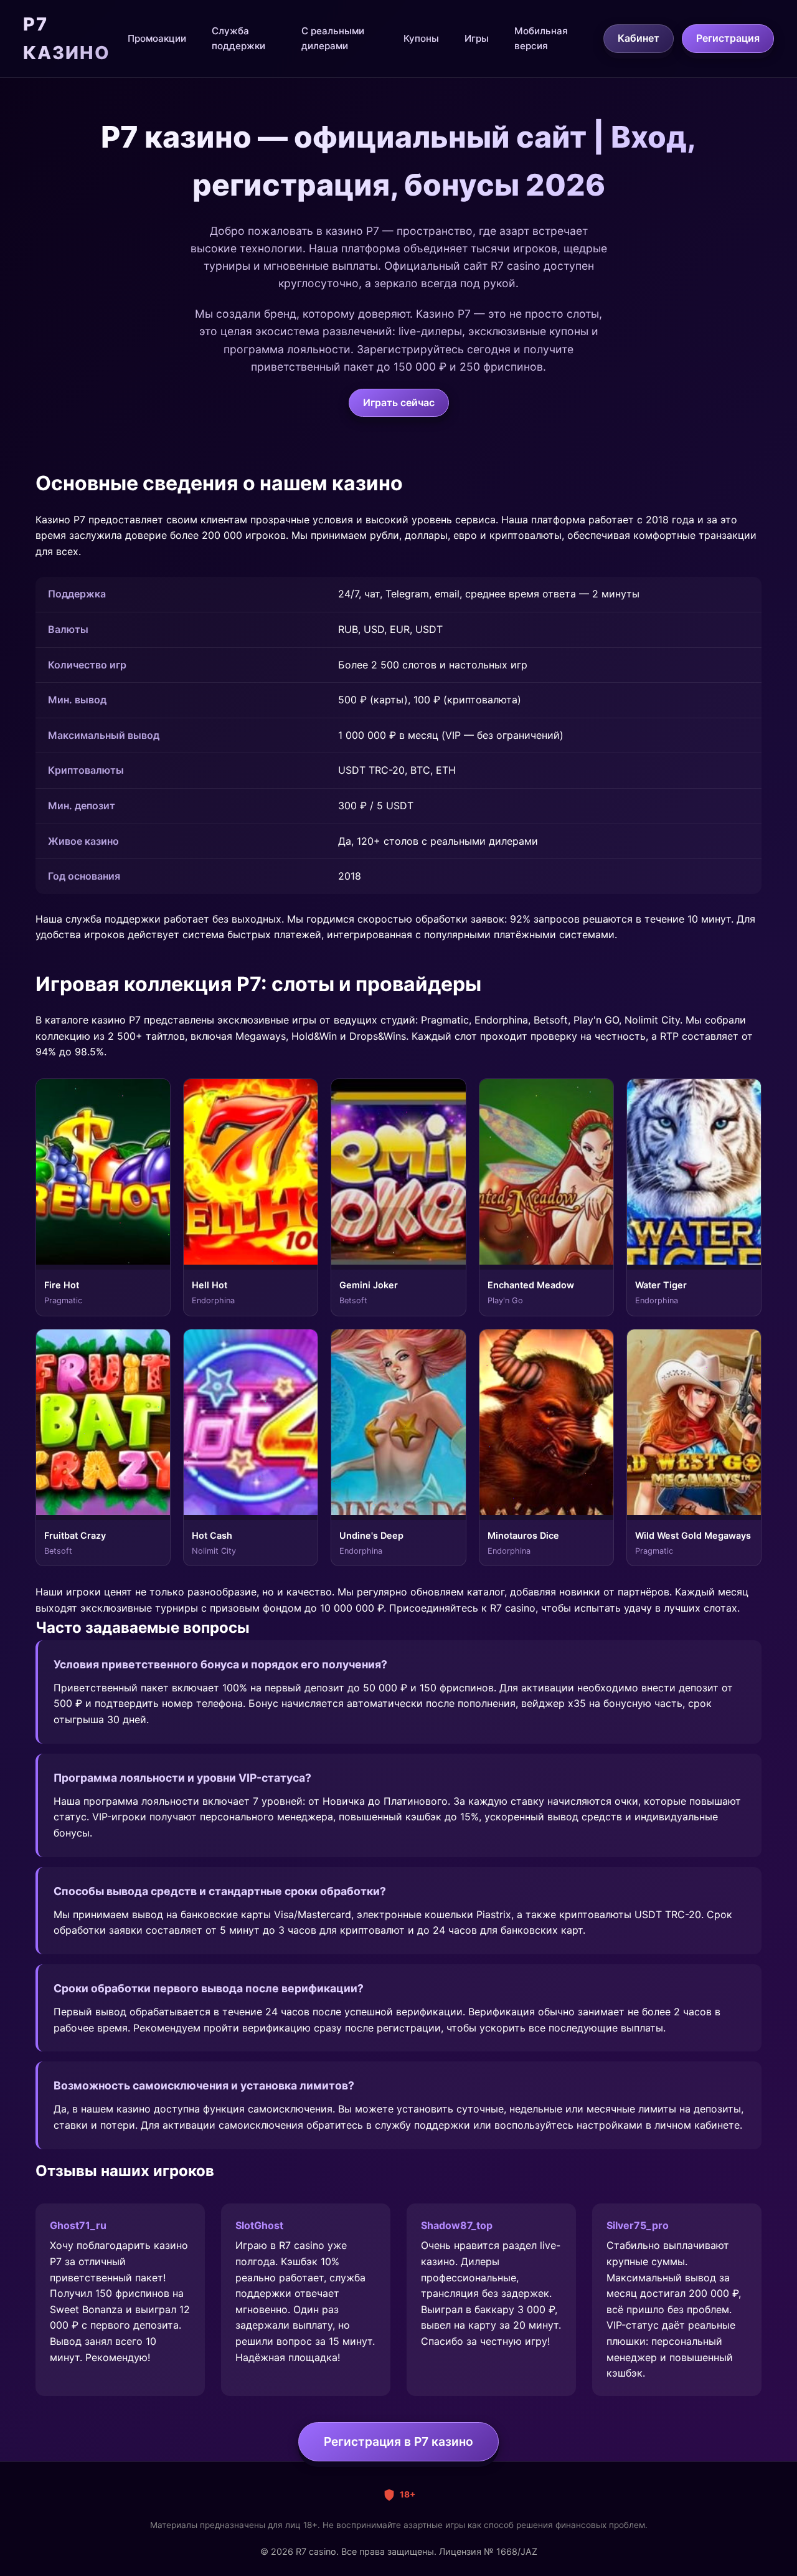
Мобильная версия (541, 38)
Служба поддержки (238, 38)
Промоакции (157, 38)
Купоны (421, 38)
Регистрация (728, 38)
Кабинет (639, 38)
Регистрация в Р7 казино (398, 2441)
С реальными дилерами (333, 38)
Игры (477, 38)
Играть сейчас (399, 402)
